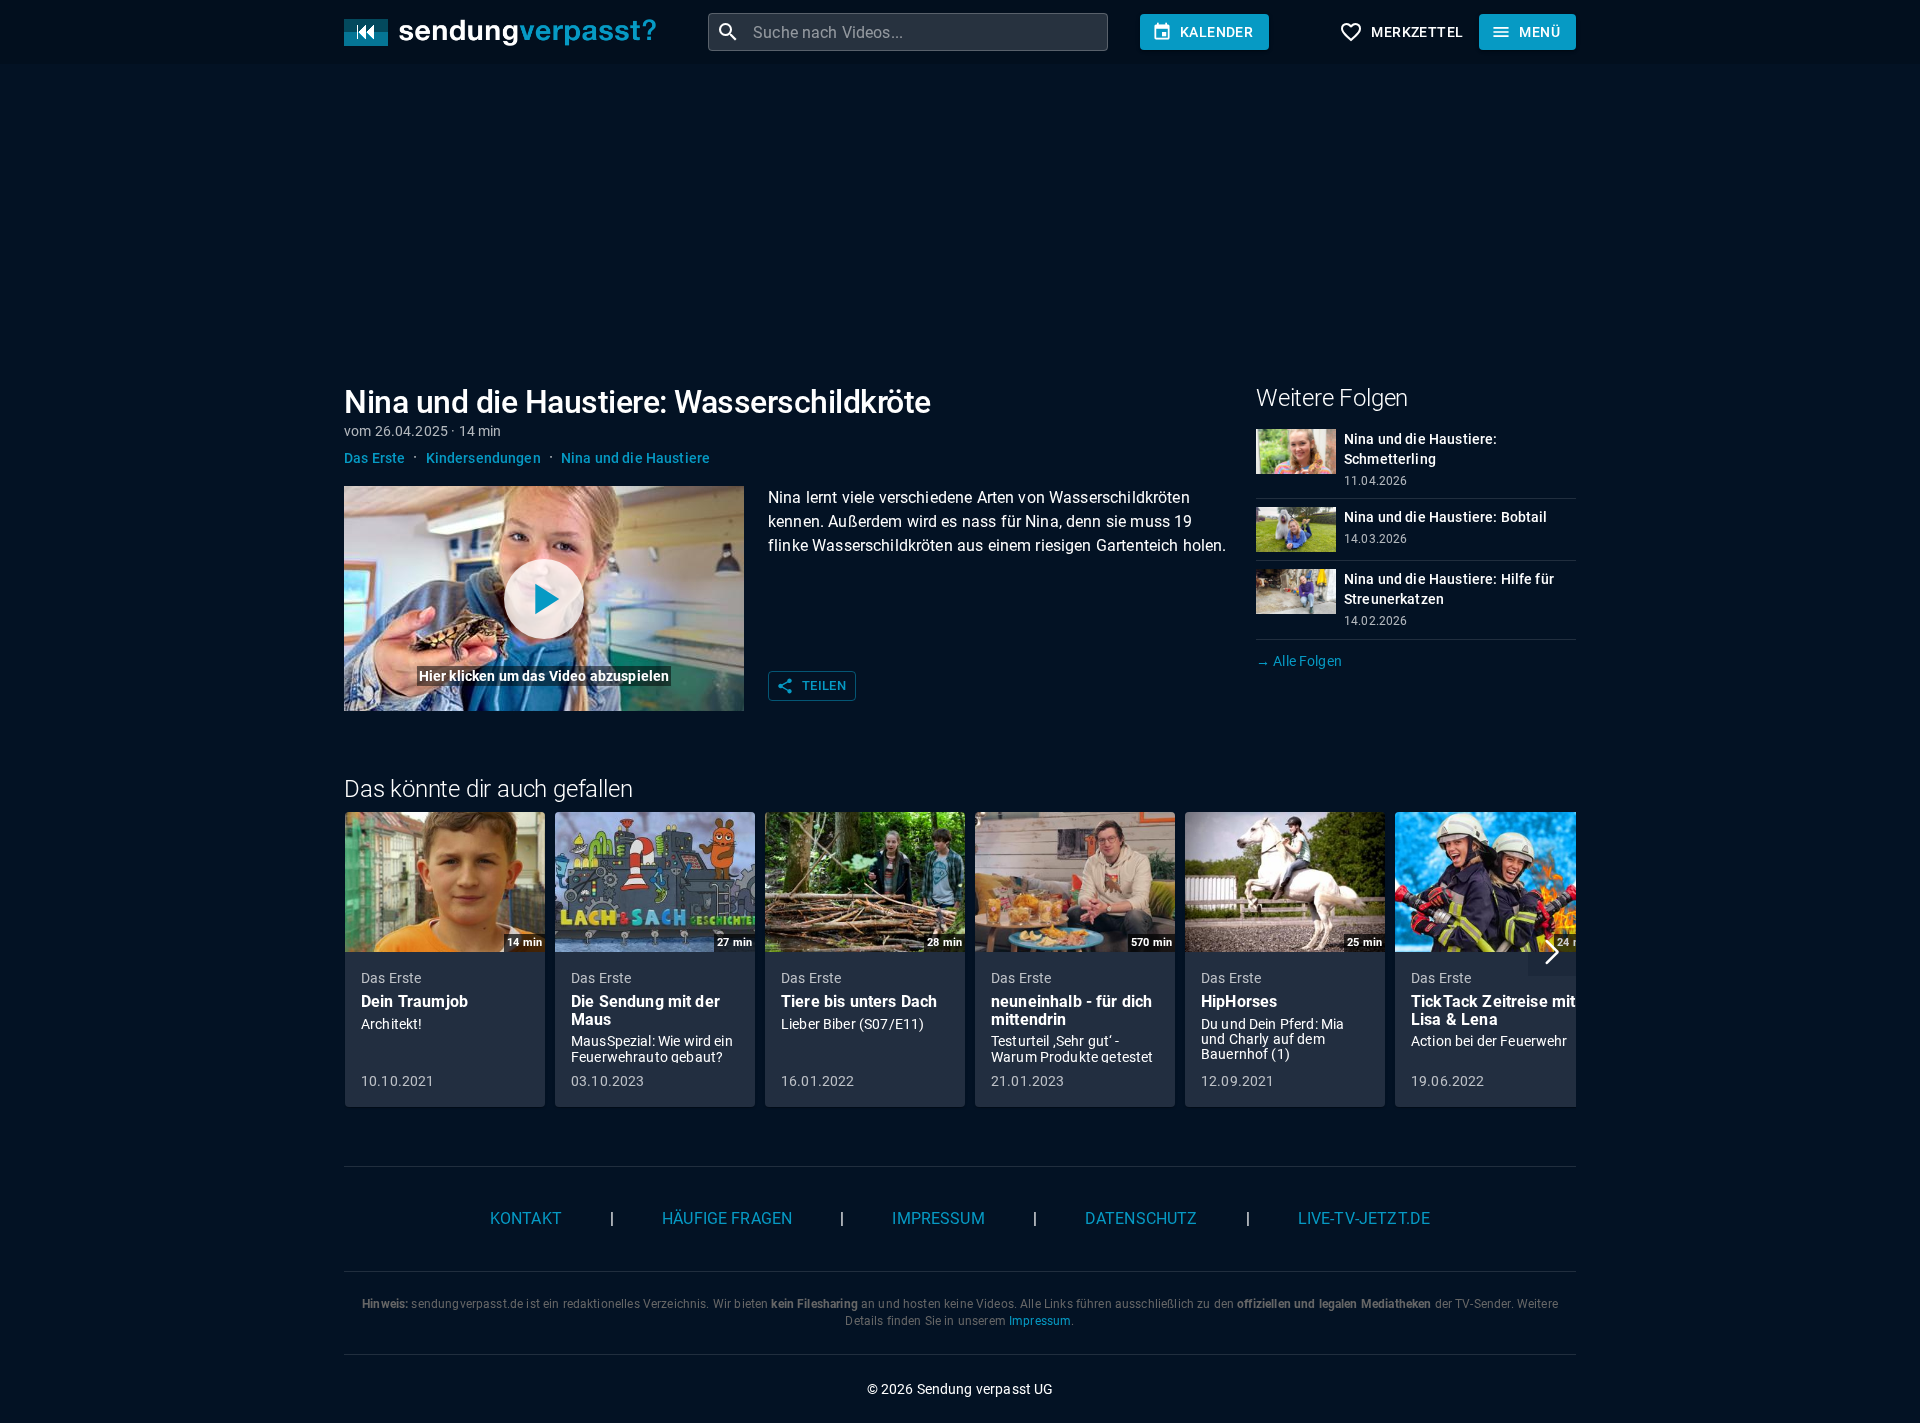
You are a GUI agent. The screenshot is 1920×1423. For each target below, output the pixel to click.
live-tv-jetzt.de (1364, 1218)
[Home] (505, 32)
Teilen (811, 686)
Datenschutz (1141, 1218)
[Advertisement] (944, 228)
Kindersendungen (483, 458)
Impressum (938, 1218)
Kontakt (526, 1218)
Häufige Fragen (727, 1218)
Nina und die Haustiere (635, 458)
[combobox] (928, 32)
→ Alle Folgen (1299, 661)
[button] (1552, 952)
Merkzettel (1401, 32)
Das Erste (374, 458)
